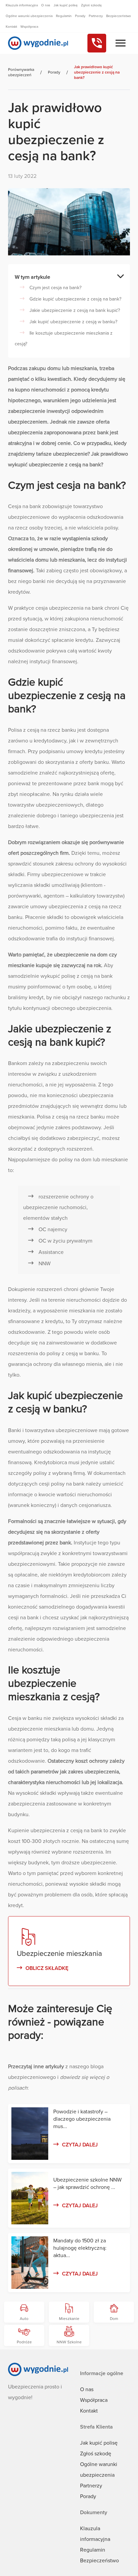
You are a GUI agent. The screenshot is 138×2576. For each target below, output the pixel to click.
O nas (87, 2389)
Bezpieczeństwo (99, 2561)
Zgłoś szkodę (96, 2454)
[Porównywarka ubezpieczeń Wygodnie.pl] (38, 43)
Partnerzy (91, 2486)
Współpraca (94, 2400)
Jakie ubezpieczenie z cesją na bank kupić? (75, 310)
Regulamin (93, 2550)
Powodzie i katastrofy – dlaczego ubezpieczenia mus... (82, 2119)
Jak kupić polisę (99, 2443)
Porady (88, 2496)
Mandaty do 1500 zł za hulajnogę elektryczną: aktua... (80, 2248)
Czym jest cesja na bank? (55, 288)
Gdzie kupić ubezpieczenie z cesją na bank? (75, 299)
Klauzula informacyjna (22, 5)
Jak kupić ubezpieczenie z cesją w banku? (73, 322)
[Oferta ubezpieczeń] (121, 43)
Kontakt (89, 2411)
